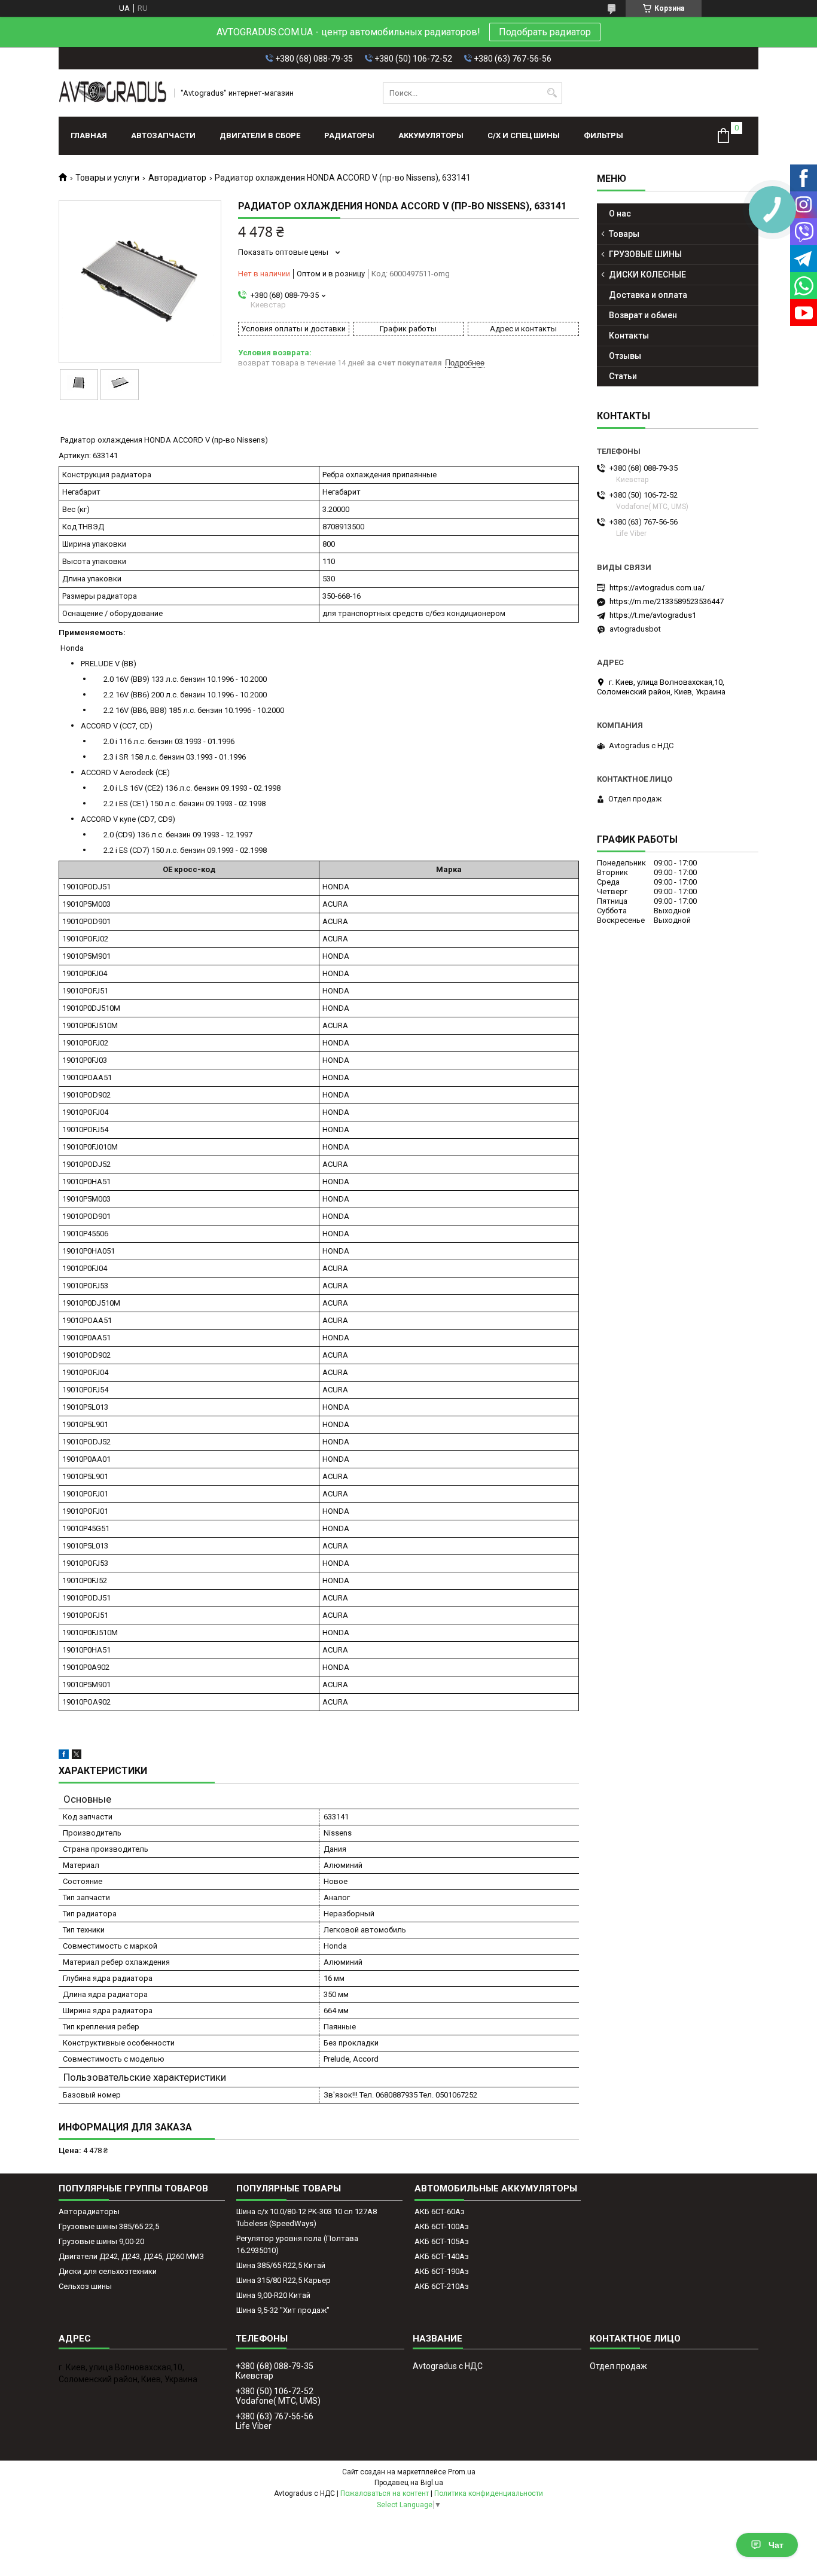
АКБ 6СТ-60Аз (440, 2211)
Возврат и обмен (643, 315)
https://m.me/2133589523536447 (667, 601)
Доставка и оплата (648, 295)
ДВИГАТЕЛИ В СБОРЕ (260, 135)
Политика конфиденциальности (489, 2493)
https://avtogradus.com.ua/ (657, 588)
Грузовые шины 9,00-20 (101, 2241)
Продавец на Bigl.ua (409, 2483)
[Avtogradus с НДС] (112, 93)
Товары (624, 234)
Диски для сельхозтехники (108, 2271)
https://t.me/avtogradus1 (653, 615)
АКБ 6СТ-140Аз (442, 2256)
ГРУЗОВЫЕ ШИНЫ (645, 254)
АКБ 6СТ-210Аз (442, 2286)
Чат (776, 2545)
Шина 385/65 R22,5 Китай (281, 2265)
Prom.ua (462, 2472)
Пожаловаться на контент (385, 2493)
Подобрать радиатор (545, 32)
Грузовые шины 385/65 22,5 (109, 2226)
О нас (620, 214)
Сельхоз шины (85, 2286)
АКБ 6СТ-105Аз (442, 2241)
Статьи (623, 376)
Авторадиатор (177, 178)
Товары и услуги (107, 178)
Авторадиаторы (89, 2211)
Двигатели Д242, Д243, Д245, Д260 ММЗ (131, 2256)
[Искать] (552, 93)
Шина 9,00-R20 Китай (273, 2295)
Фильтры (603, 135)
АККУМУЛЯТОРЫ (431, 135)
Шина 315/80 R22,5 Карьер (283, 2280)
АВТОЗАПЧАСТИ (163, 135)
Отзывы (625, 356)
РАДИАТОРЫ (349, 135)
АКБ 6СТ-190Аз (442, 2271)
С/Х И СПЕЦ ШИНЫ (524, 135)
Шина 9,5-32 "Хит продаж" (283, 2310)
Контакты (629, 336)
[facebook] (64, 1756)
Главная (89, 135)
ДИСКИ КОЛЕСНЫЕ (647, 275)
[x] (77, 1756)
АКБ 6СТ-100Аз (442, 2226)
